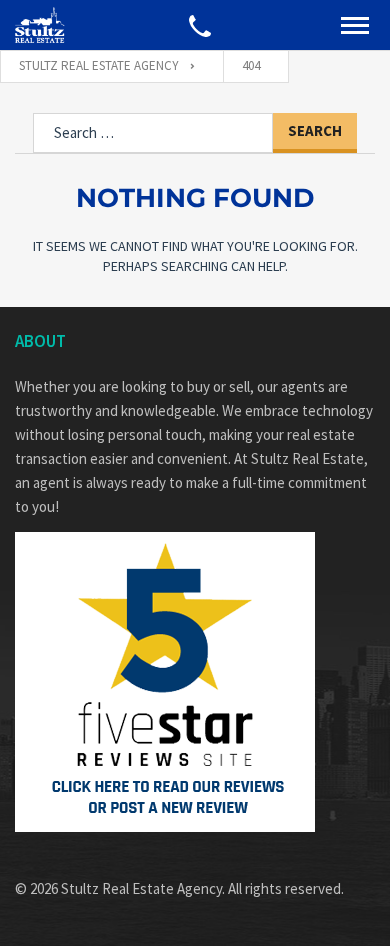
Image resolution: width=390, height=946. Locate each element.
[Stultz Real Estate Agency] (40, 25)
